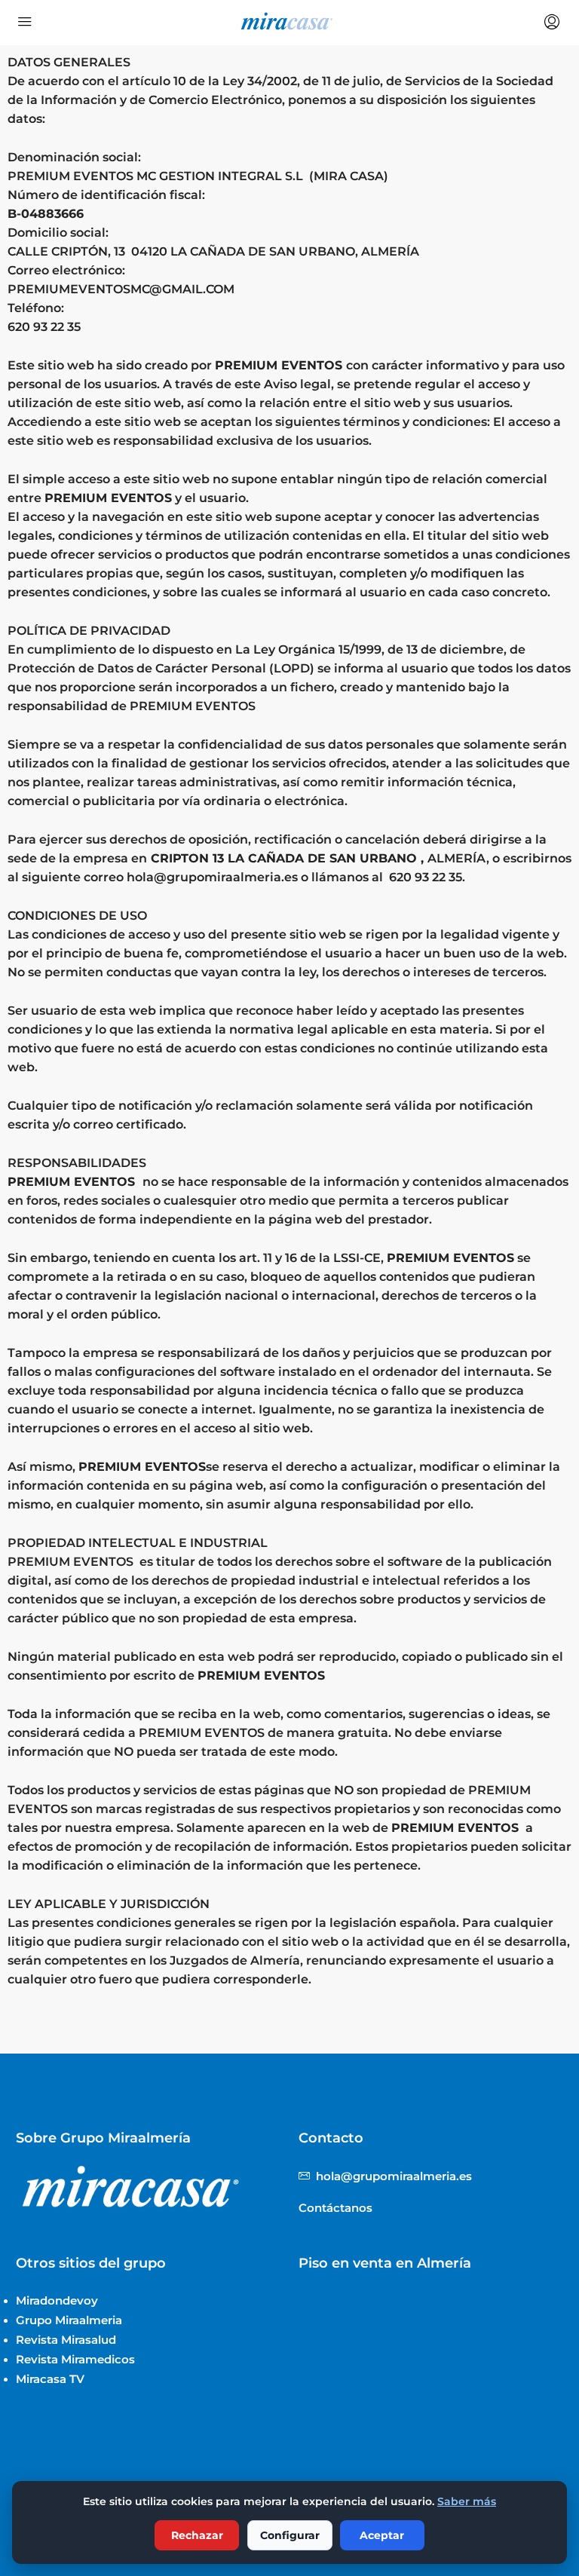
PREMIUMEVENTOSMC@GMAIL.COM (121, 289)
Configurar (290, 2535)
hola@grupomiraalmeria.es (214, 877)
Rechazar (197, 2535)
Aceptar (382, 2535)
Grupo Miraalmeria (69, 2320)
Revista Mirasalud (66, 2340)
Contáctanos (335, 2208)
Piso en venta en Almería (385, 2263)
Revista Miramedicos (75, 2359)
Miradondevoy (57, 2300)
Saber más (467, 2501)
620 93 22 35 (46, 327)
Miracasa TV (50, 2379)
